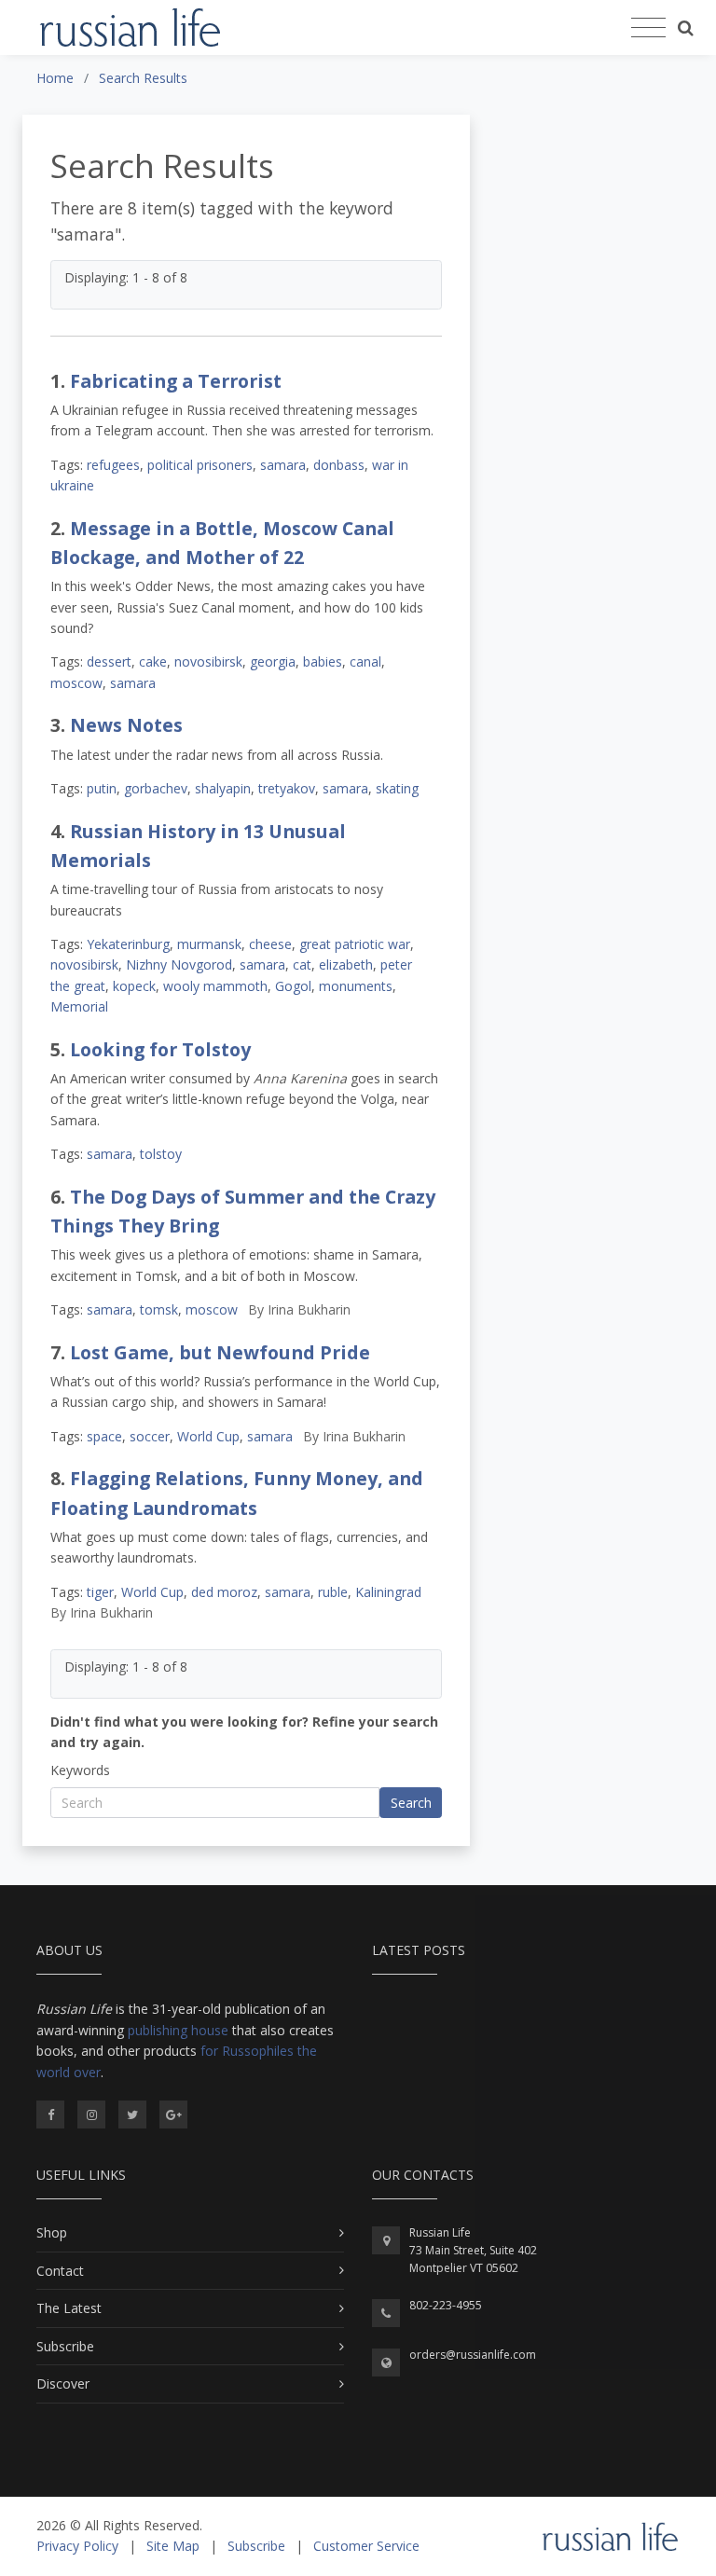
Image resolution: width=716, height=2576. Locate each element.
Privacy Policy (77, 2546)
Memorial (79, 1006)
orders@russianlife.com (473, 2355)
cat (302, 964)
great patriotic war (355, 944)
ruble (333, 1592)
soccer (150, 1436)
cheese (270, 944)
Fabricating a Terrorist (176, 381)
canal (365, 661)
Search (411, 1803)
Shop (52, 2232)
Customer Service (366, 2546)
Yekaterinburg (128, 944)
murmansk (209, 944)
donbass (339, 465)
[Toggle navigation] (648, 28)
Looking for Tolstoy (160, 1049)
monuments (356, 986)
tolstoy (161, 1154)
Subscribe (65, 2346)
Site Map (173, 2546)
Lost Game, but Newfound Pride (220, 1352)
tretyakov (287, 788)
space (104, 1436)
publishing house (178, 2030)
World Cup (208, 1436)
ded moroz (224, 1592)
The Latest (69, 2308)
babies (323, 661)
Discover (63, 2383)
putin (102, 788)
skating (397, 788)
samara (283, 465)
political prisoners (200, 465)
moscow (76, 683)
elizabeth (346, 964)
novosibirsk (208, 661)
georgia (273, 661)
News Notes (126, 725)
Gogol (293, 986)
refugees (113, 465)
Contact (60, 2271)
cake (153, 661)
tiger (100, 1592)
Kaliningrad (388, 1592)
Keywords (80, 1770)
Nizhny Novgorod (179, 964)
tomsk (159, 1309)
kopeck (134, 986)
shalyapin (223, 788)
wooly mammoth (215, 986)
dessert (109, 661)
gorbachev (156, 788)
